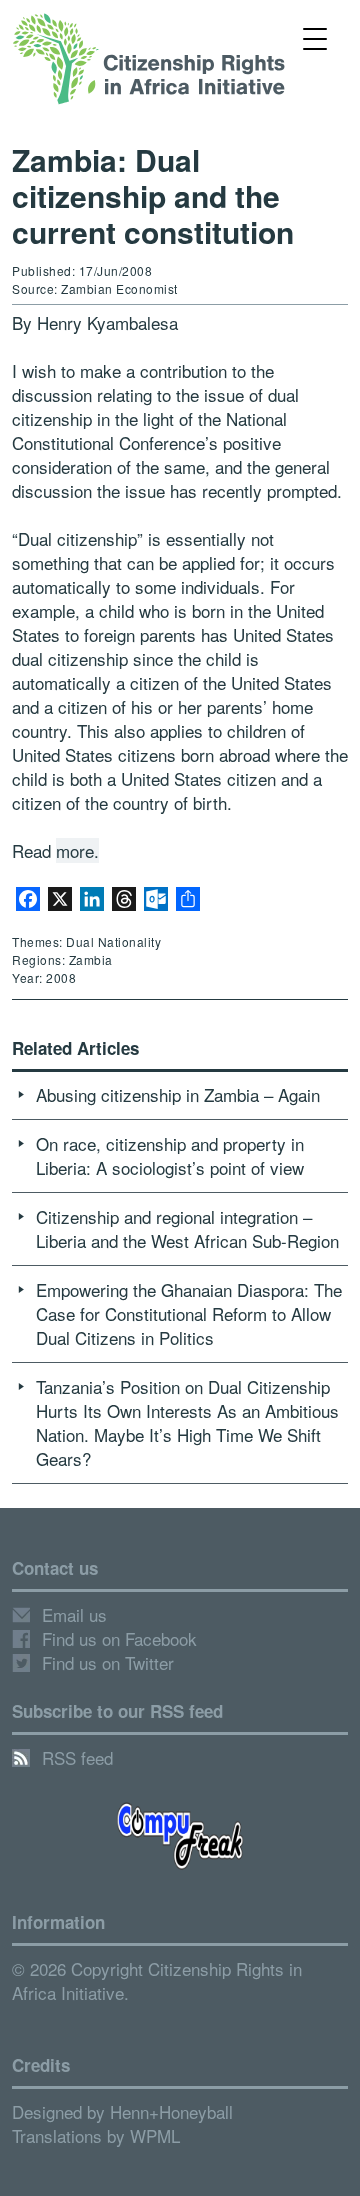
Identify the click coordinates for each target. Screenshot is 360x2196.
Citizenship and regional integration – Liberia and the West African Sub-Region (187, 1228)
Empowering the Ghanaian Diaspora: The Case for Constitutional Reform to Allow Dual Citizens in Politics (189, 1313)
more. (77, 850)
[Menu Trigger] (314, 37)
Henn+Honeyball (171, 2111)
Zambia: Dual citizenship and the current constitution (153, 195)
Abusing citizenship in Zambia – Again (178, 1094)
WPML (155, 2135)
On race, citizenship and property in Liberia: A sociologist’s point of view (170, 1155)
